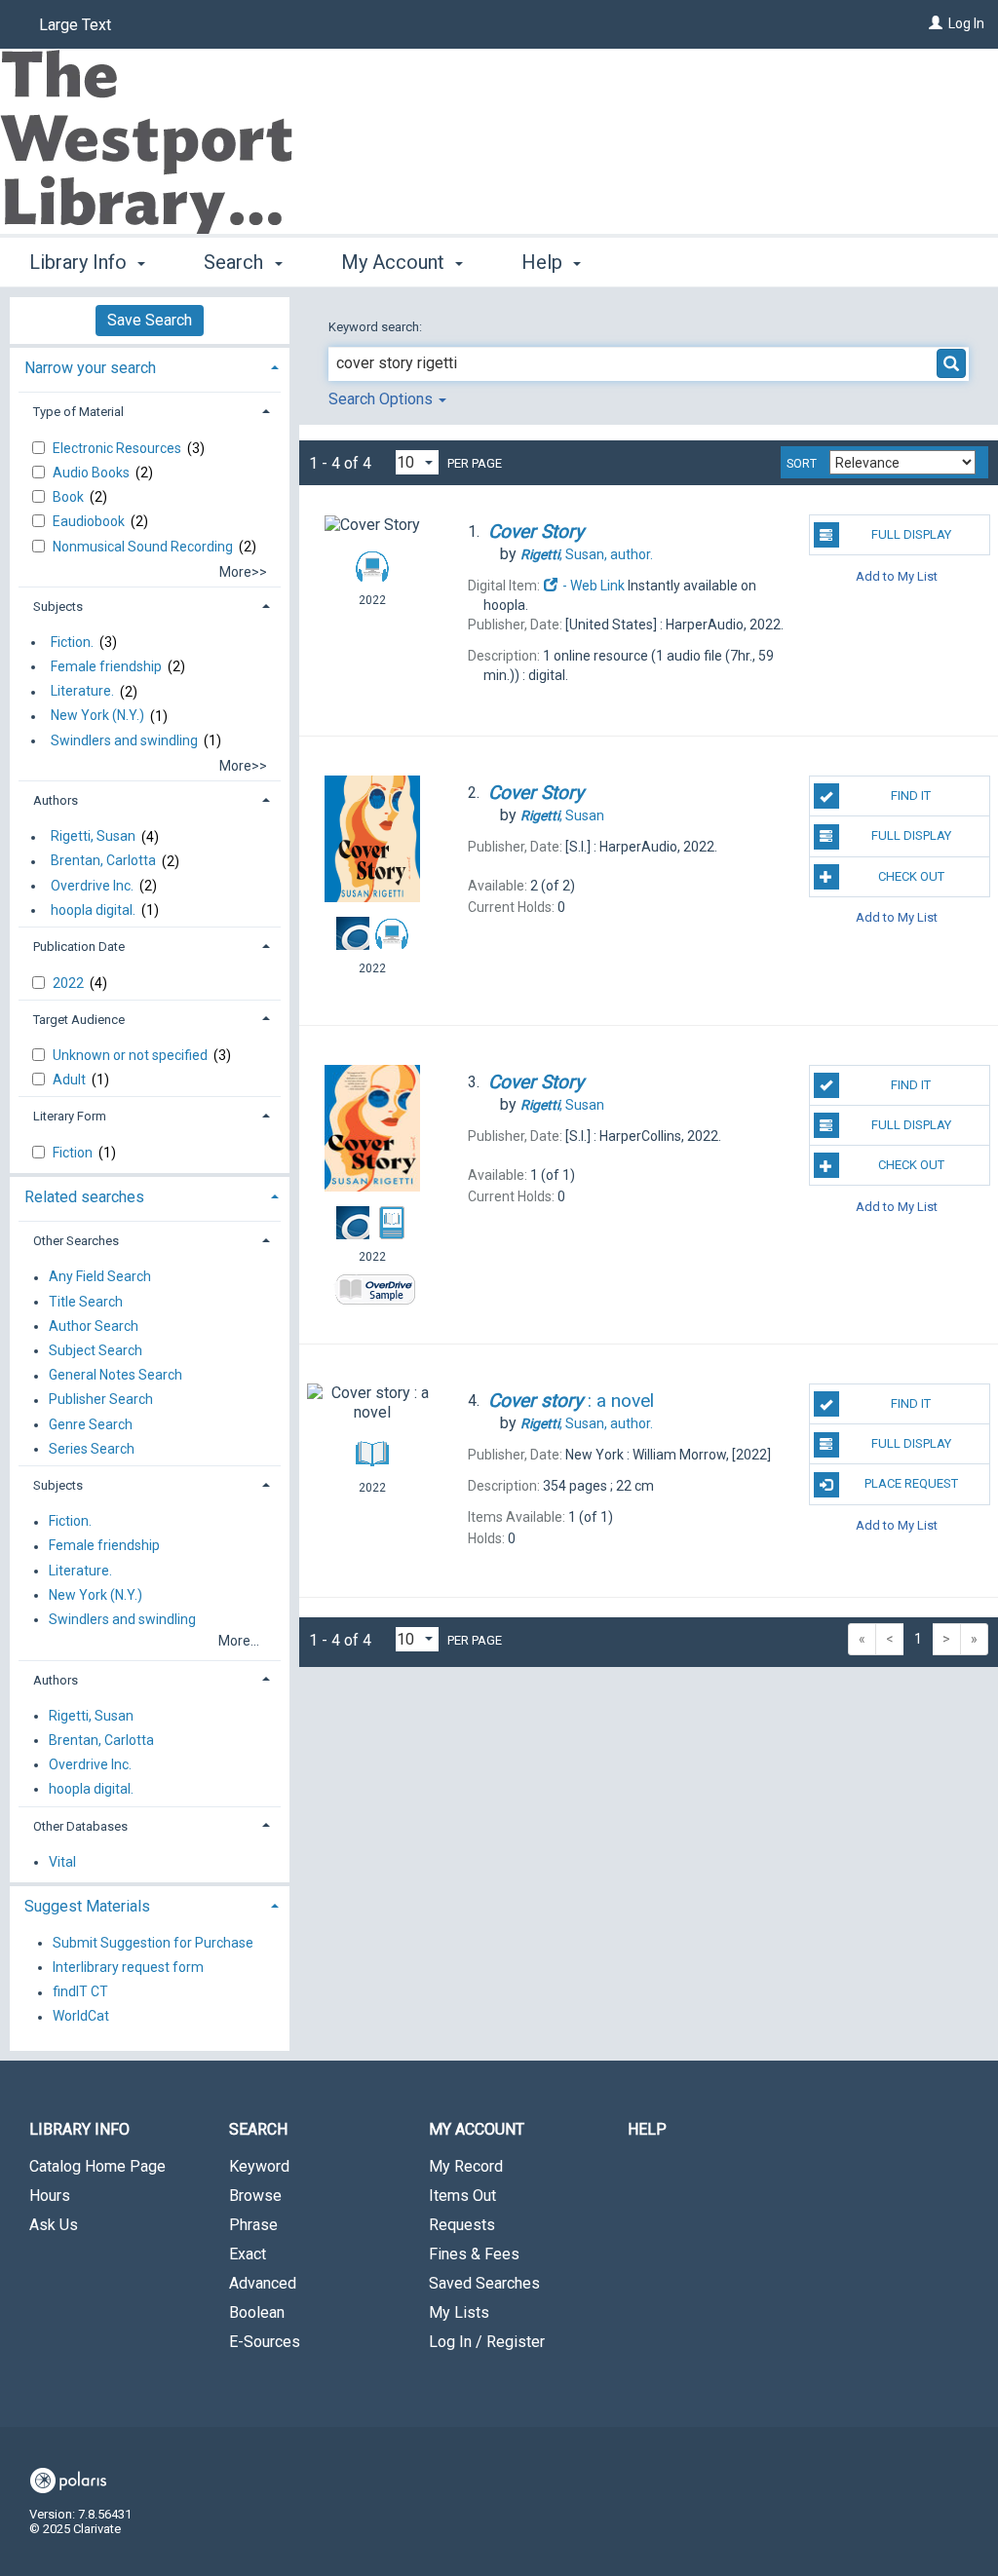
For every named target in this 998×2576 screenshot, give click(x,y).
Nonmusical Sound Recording (144, 547)
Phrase (253, 2225)
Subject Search (96, 1350)
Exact (248, 2254)
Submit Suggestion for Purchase (153, 1943)
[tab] (150, 366)
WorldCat (81, 2017)
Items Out (462, 2196)
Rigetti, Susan (93, 837)
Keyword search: (377, 327)
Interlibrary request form (128, 1967)
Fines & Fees (474, 2254)
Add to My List (897, 575)
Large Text (75, 25)
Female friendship (106, 666)
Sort (802, 464)
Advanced (263, 2283)
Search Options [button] (383, 399)
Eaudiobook (90, 521)
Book (70, 497)
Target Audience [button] (79, 1020)
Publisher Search (101, 1400)
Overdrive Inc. (92, 886)
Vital (62, 1862)
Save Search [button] (150, 320)
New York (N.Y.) (97, 716)
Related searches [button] (84, 1197)
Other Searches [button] (76, 1241)
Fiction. (72, 642)
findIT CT (80, 1992)
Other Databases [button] (80, 1826)
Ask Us (54, 2225)
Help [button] (544, 262)
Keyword (259, 2166)
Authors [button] (56, 800)
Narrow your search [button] (90, 368)
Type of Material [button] (78, 412)
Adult (71, 1080)
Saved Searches (484, 2283)
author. (587, 554)
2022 (70, 983)
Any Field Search (100, 1277)
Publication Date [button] (79, 947)
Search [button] (236, 262)
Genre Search (91, 1424)
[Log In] (936, 23)
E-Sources (265, 2342)
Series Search (92, 1449)
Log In (966, 23)
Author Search (94, 1326)
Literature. (82, 692)
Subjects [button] (58, 606)
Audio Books (93, 473)
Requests (462, 2225)
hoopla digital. (93, 910)
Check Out (911, 876)
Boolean (257, 2312)
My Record (466, 2166)
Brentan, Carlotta (103, 861)
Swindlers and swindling (124, 740)
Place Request (911, 1483)
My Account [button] (395, 262)
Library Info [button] (80, 262)
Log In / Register (487, 2342)
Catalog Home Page (97, 2166)
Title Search (86, 1302)
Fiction (74, 1153)
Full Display (911, 534)
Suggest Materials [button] (87, 1906)
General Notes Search (115, 1376)
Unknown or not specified (132, 1055)
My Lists (459, 2312)
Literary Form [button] (70, 1116)
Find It (911, 796)
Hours (50, 2196)
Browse (255, 2196)
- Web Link (592, 586)
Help (647, 2129)
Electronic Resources (118, 448)
